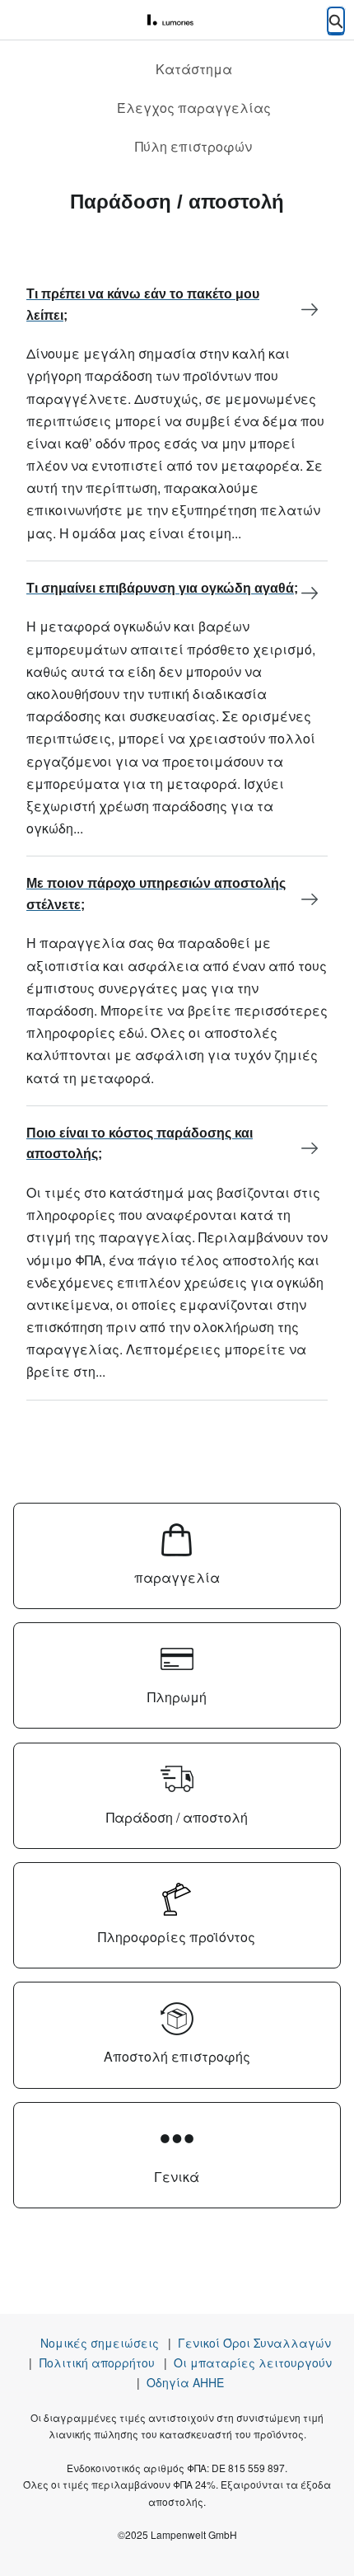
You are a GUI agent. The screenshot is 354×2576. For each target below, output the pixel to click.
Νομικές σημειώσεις (100, 2343)
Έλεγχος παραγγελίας (194, 108)
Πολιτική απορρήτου (97, 2363)
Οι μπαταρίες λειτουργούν (253, 2363)
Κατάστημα (194, 69)
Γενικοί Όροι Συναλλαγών (254, 2343)
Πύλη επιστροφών (193, 146)
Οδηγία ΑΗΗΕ (185, 2382)
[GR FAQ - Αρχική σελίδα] (177, 21)
